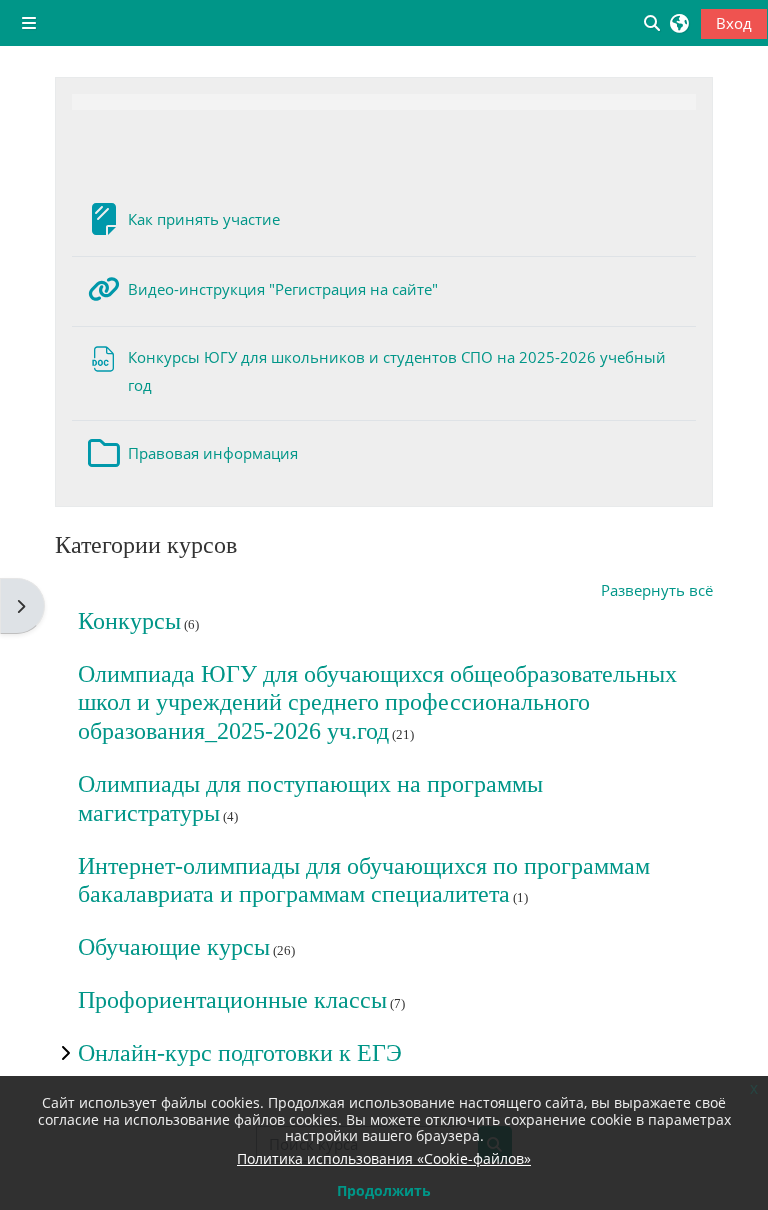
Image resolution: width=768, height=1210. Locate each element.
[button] (679, 23)
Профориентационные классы (232, 1000)
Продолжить (384, 1190)
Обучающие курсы (174, 947)
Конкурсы (129, 621)
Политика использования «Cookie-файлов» (384, 1158)
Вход (734, 23)
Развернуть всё (657, 590)
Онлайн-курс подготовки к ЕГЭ (240, 1053)
